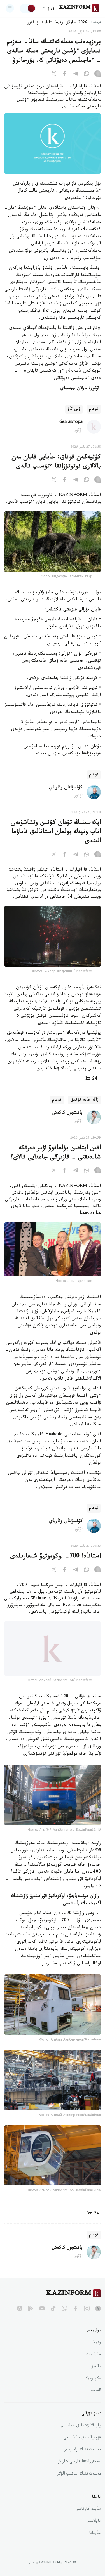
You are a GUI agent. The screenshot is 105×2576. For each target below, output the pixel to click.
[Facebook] (65, 75)
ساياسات (94, 2361)
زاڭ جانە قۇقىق (84, 1100)
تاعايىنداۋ (44, 23)
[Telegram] (76, 75)
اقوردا (29, 23)
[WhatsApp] (87, 75)
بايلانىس (93, 2527)
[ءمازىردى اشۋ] (10, 8)
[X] (54, 75)
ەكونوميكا (93, 2385)
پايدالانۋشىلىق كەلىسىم (81, 2432)
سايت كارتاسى (88, 2515)
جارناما (95, 2539)
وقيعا (59, 23)
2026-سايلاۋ (77, 23)
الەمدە (96, 2397)
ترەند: (96, 23)
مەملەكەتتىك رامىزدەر (82, 2456)
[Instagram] (97, 75)
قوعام (94, 409)
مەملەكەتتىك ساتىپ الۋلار (79, 2480)
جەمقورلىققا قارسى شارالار (79, 2468)
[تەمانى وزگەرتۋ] (28, 8)
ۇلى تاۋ (74, 409)
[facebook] (76, 2314)
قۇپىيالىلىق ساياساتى (82, 2444)
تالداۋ (96, 2373)
